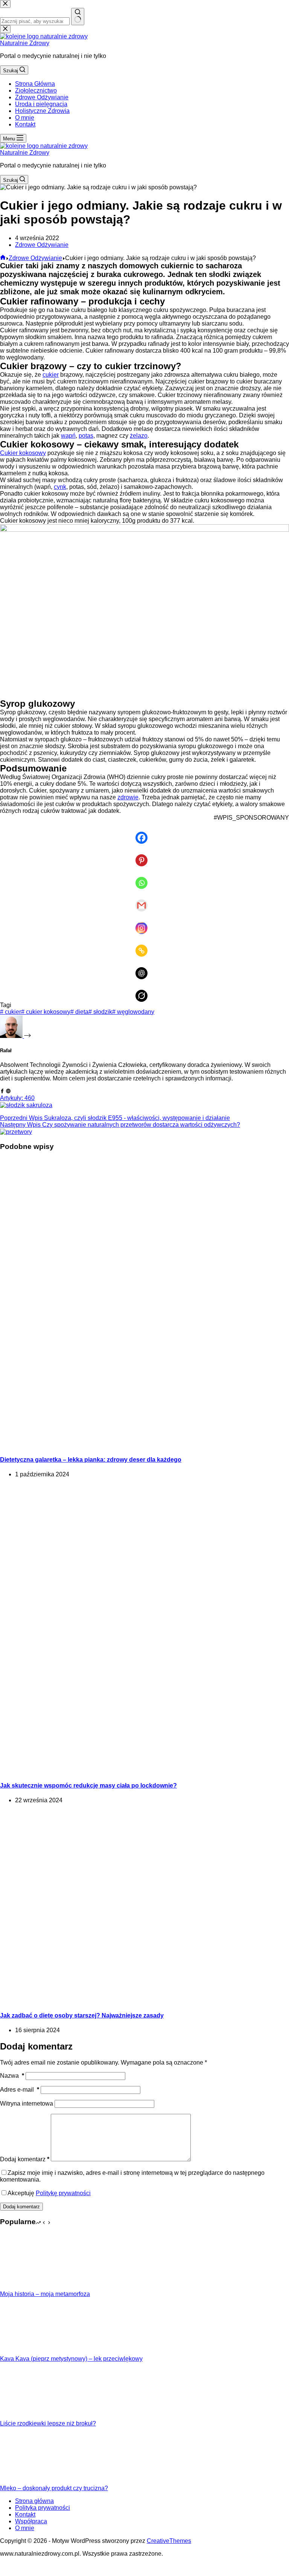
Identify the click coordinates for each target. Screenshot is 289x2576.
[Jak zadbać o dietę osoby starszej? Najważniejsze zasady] (144, 2000)
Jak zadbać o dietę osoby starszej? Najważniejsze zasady (82, 2015)
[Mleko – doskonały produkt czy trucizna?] (28, 2481)
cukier (51, 375)
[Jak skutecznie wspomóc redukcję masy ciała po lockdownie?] (144, 1771)
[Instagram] (144, 923)
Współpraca (31, 2521)
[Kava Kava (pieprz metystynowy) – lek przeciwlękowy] (28, 2352)
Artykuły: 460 (17, 1098)
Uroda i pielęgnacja (41, 104)
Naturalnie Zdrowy (25, 43)
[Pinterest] (144, 855)
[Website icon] (8, 1091)
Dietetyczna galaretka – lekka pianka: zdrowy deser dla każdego (91, 1460)
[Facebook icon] (2, 1091)
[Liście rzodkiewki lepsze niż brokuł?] (28, 2417)
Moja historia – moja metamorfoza (45, 2294)
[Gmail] (144, 900)
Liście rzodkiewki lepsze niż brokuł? (48, 2423)
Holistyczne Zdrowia (42, 111)
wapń (68, 436)
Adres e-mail (20, 2090)
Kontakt (25, 124)
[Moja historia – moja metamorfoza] (28, 2287)
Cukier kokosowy (23, 453)
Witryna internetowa (27, 2104)
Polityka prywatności (43, 2508)
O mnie (25, 118)
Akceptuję (49, 2193)
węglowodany (133, 1012)
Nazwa (12, 2076)
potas (86, 436)
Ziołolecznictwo (36, 91)
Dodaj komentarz (25, 2159)
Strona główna (34, 2501)
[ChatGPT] (144, 968)
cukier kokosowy (46, 1012)
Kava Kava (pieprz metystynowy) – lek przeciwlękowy (71, 2359)
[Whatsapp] (144, 878)
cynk (60, 487)
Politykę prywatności (63, 2193)
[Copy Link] (144, 945)
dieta (79, 1012)
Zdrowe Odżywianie (42, 97)
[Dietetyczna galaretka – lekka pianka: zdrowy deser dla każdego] (144, 1445)
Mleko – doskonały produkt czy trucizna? (54, 2488)
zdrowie (128, 797)
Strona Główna (35, 84)
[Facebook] (144, 832)
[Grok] (144, 991)
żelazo (139, 436)
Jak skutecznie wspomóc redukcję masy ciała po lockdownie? (88, 1786)
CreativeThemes (169, 2541)
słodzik (100, 1012)
